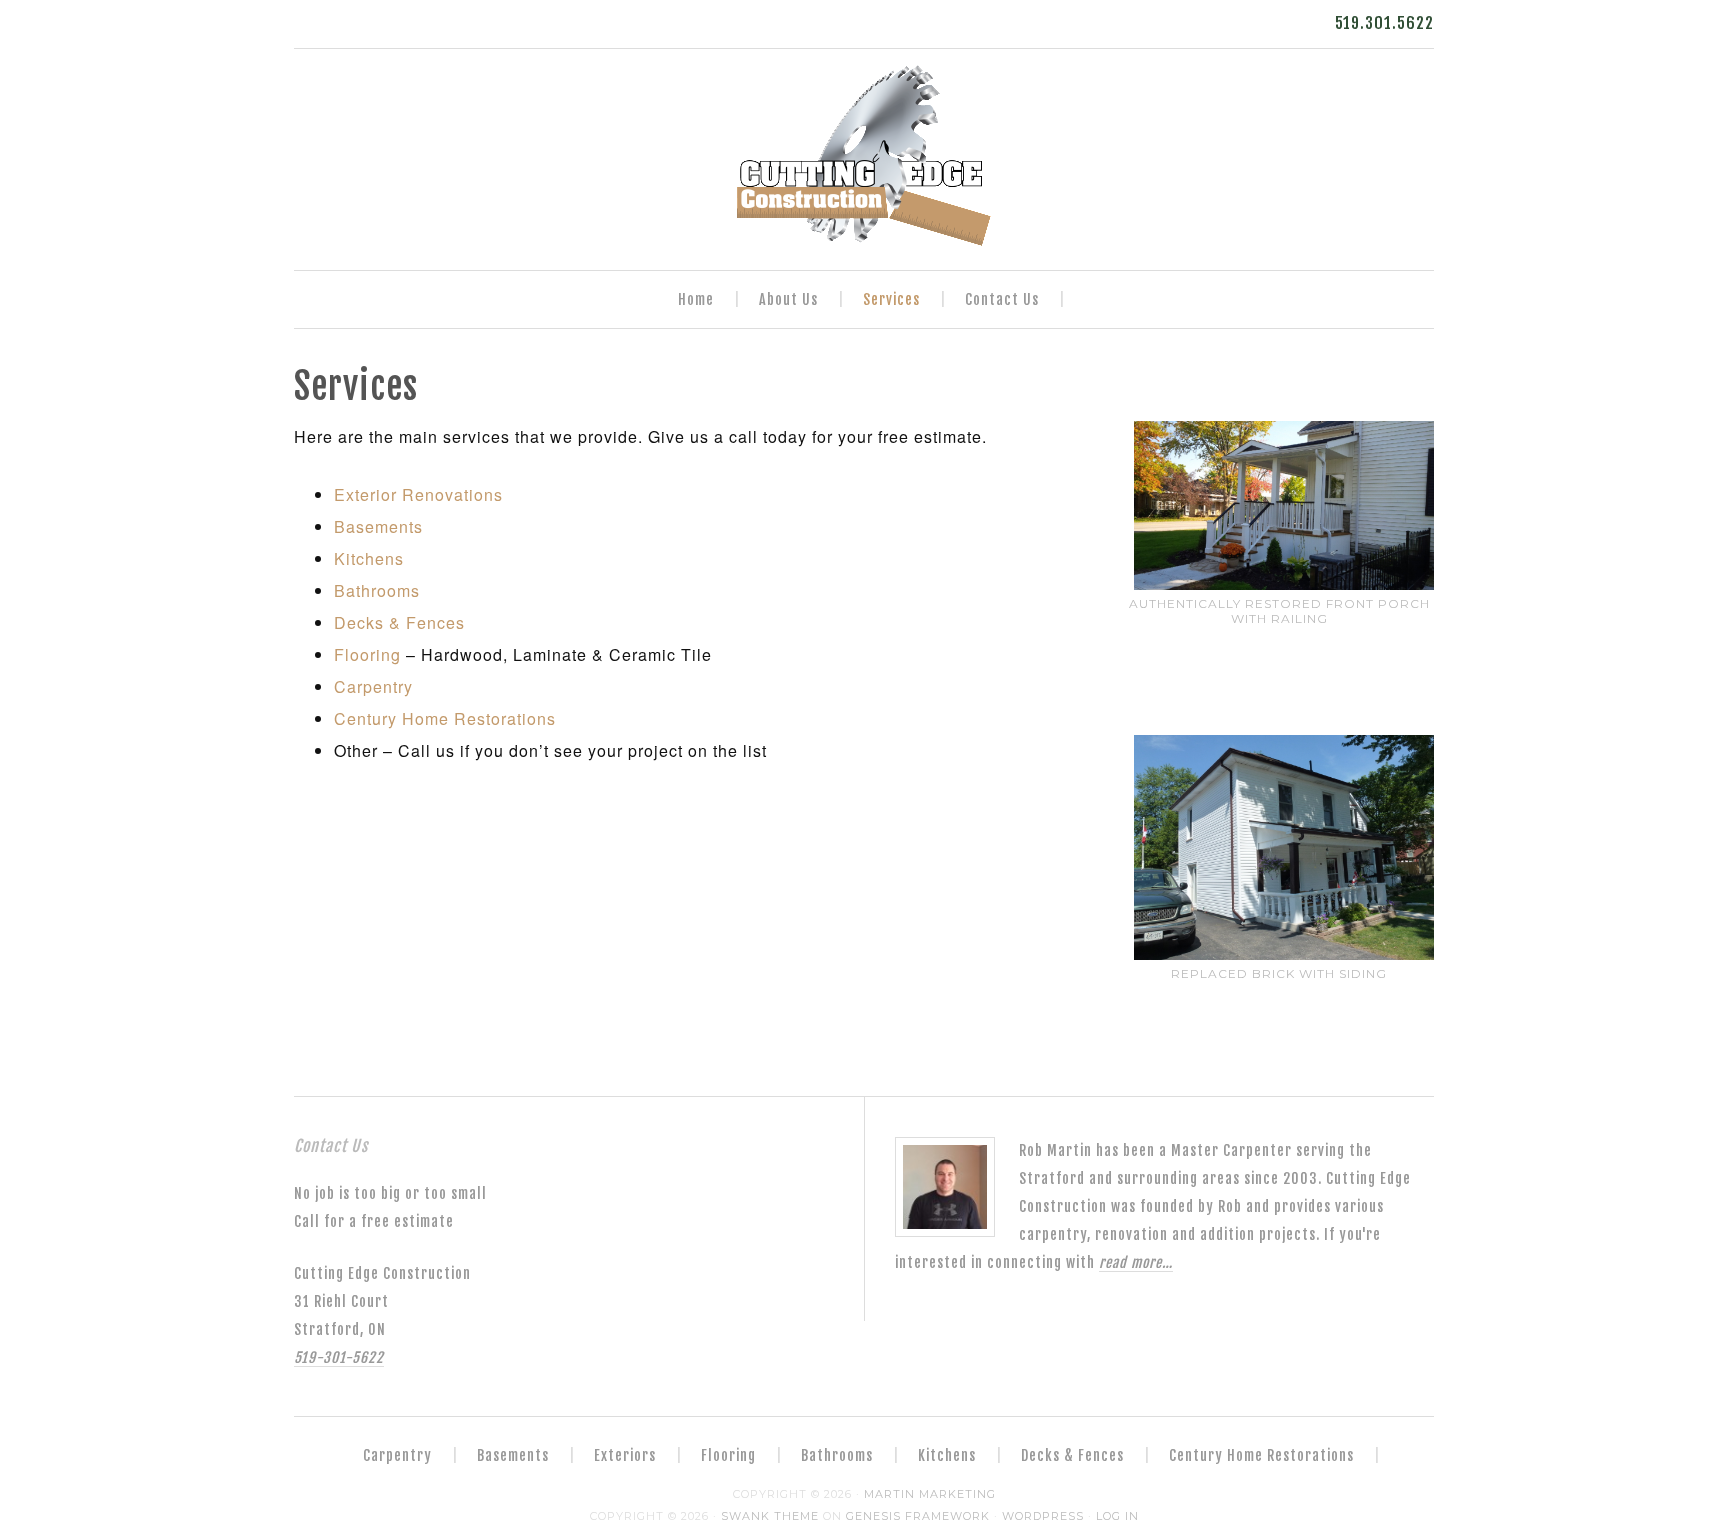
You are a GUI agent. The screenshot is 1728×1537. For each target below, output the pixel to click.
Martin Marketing (930, 1494)
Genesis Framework (918, 1516)
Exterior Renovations (418, 494)
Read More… (1136, 1262)
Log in (1117, 1516)
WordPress (1043, 1516)
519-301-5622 (339, 1357)
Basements (378, 526)
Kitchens (369, 558)
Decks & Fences (399, 622)
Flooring (367, 654)
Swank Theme (770, 1516)
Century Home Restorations (445, 718)
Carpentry (373, 686)
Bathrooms (377, 590)
